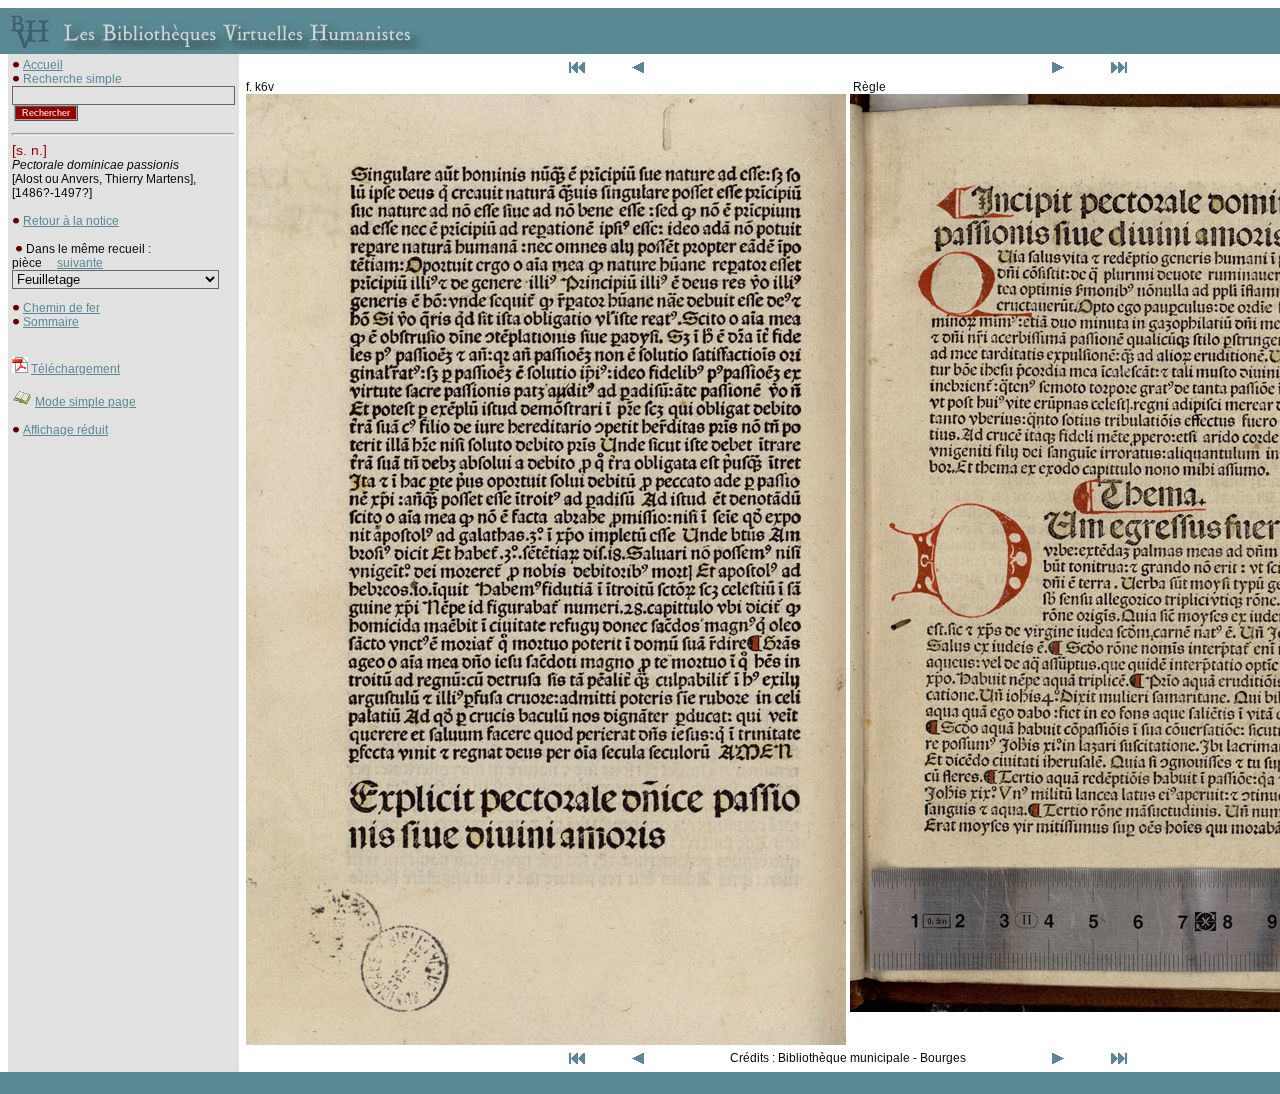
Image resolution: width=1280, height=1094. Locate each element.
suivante (80, 263)
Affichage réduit (65, 430)
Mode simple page (85, 402)
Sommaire (51, 322)
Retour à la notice (71, 221)
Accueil (43, 65)
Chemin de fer (61, 308)
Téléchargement (75, 369)
